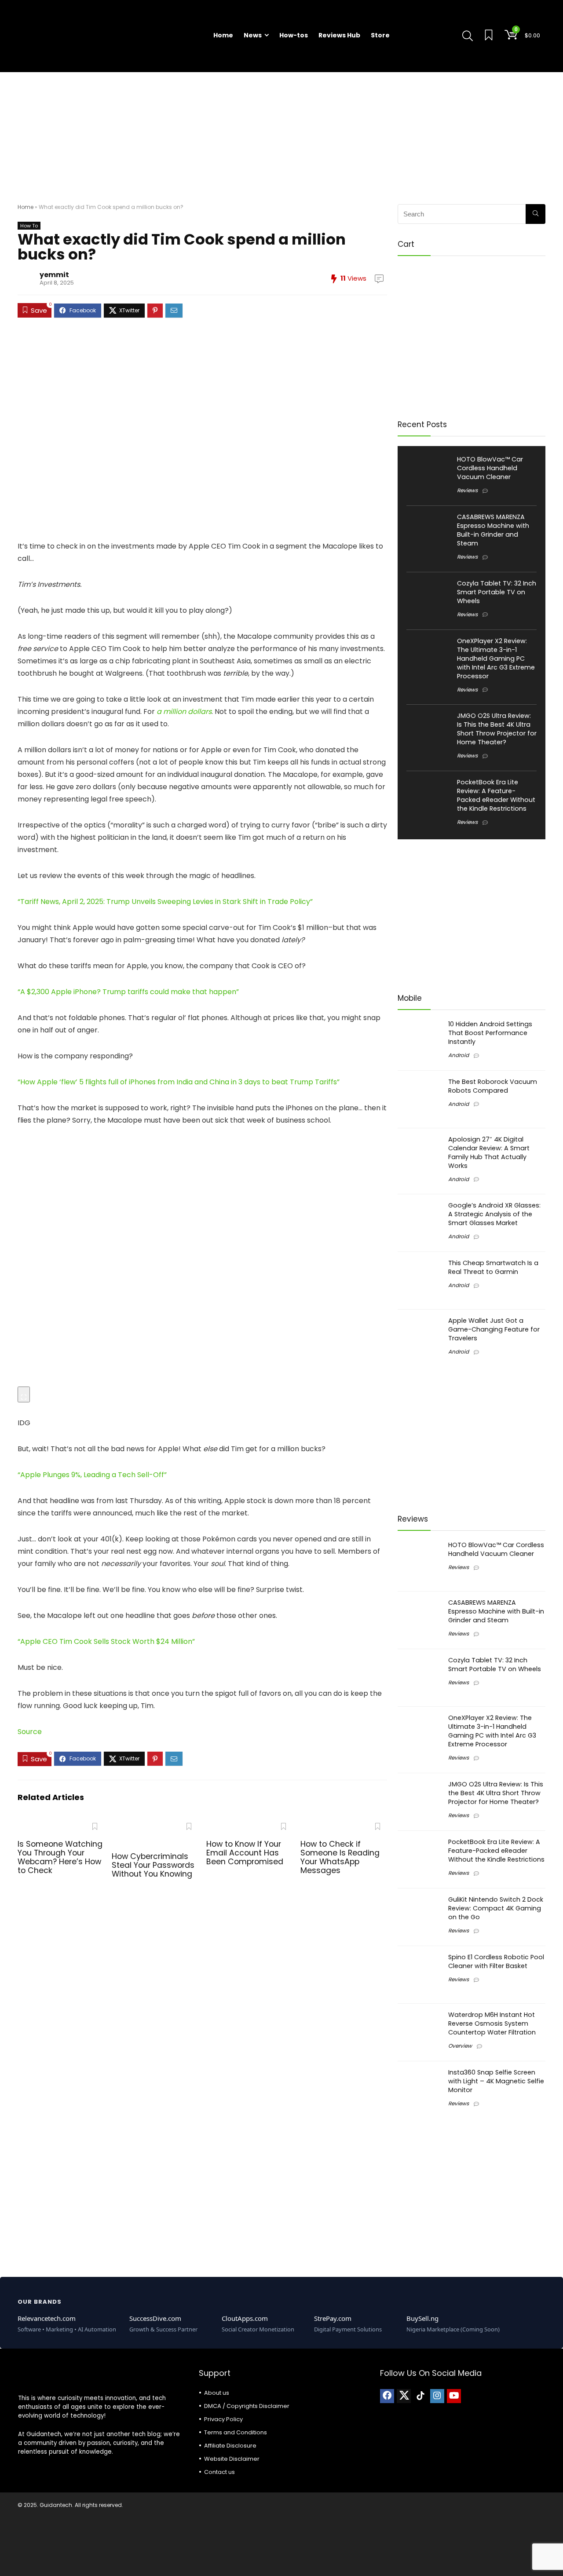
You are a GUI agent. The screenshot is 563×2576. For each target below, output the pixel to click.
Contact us (219, 2472)
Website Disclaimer (232, 2459)
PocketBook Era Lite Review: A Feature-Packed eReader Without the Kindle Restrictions (496, 795)
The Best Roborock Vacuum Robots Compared (493, 1086)
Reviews (467, 490)
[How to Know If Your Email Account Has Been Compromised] (250, 1824)
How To (29, 226)
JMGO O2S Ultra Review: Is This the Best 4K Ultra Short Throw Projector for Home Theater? (497, 729)
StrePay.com (333, 2318)
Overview (460, 2046)
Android (459, 1055)
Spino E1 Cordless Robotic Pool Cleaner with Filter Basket (496, 1961)
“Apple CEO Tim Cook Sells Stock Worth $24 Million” (106, 1641)
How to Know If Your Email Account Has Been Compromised (245, 1853)
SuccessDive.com (155, 2318)
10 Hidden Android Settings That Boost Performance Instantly (490, 1033)
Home (223, 35)
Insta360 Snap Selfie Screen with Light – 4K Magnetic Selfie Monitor (496, 2081)
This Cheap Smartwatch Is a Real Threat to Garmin (493, 1267)
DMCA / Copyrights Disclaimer (247, 2406)
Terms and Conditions (236, 2432)
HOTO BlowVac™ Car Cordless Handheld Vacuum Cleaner (490, 468)
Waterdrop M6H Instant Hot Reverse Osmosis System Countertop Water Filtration (492, 2023)
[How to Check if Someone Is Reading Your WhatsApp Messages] (344, 1824)
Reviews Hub (339, 35)
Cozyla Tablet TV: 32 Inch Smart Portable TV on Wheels (497, 592)
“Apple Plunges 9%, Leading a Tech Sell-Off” (92, 1475)
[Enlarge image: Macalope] (24, 1394)
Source (30, 1732)
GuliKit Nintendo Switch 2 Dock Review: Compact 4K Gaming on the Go (496, 1908)
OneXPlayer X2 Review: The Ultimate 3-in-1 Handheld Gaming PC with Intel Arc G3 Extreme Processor (496, 659)
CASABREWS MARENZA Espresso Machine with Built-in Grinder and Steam (493, 530)
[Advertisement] (281, 134)
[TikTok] (420, 2396)
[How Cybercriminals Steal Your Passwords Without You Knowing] (155, 1824)
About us (217, 2393)
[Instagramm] (437, 2396)
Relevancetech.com (47, 2318)
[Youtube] (454, 2396)
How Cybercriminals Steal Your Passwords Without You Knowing (153, 1865)
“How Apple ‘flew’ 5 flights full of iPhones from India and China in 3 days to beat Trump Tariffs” (179, 1082)
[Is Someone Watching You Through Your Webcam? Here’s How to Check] (61, 1824)
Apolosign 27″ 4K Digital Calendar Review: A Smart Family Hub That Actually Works (489, 1153)
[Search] (536, 214)
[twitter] (404, 2396)
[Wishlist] (489, 36)
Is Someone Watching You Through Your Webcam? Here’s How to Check (60, 1857)
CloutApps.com (245, 2318)
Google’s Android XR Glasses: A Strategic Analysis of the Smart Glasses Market (494, 1214)
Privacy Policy (223, 2419)
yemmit (54, 275)
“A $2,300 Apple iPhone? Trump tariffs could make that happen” (128, 992)
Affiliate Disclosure (230, 2446)
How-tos (294, 35)
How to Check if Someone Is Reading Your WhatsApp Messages (340, 1857)
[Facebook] (387, 2396)
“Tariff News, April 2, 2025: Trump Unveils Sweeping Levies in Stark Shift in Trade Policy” (165, 902)
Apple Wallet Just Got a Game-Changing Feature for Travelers (494, 1329)
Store (380, 35)
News (253, 35)
